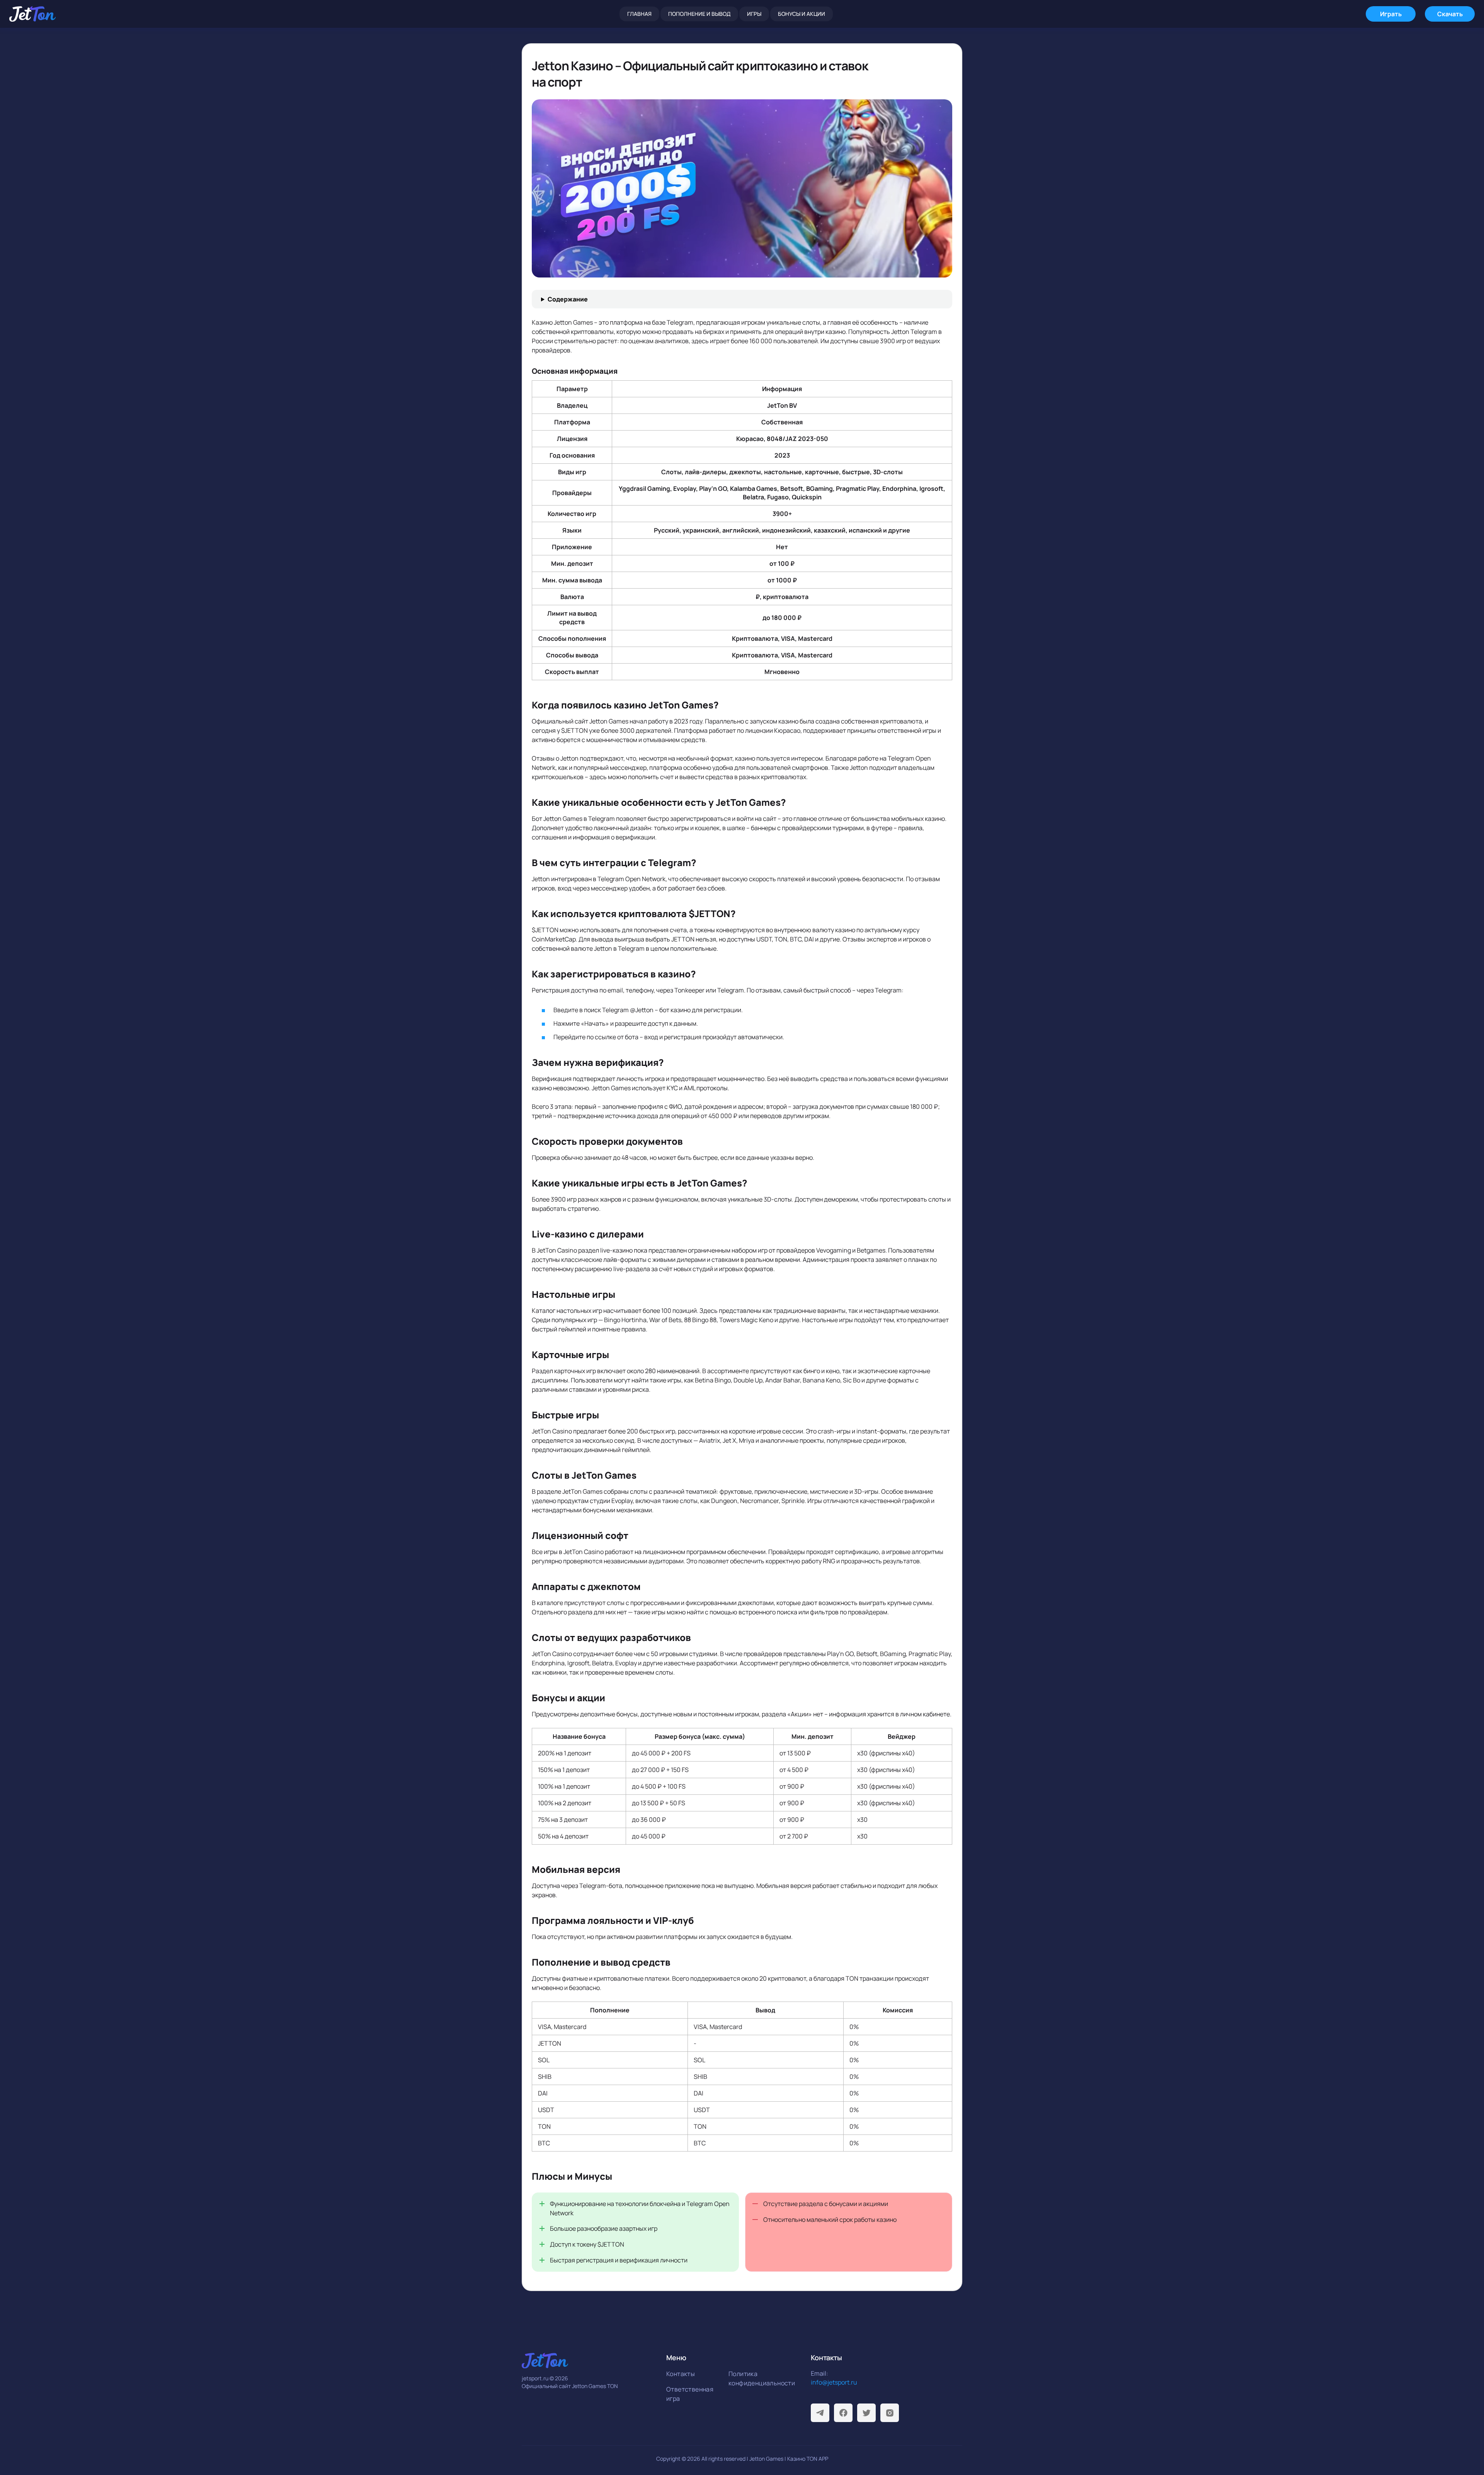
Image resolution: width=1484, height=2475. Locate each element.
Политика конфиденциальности (757, 2378)
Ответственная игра (690, 2394)
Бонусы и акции (802, 14)
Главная (639, 14)
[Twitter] (866, 2413)
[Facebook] (843, 2413)
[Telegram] (820, 2413)
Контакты (681, 2374)
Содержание (568, 299)
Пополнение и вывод (699, 14)
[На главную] (32, 14)
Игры (754, 14)
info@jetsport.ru (834, 2382)
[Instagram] (890, 2413)
